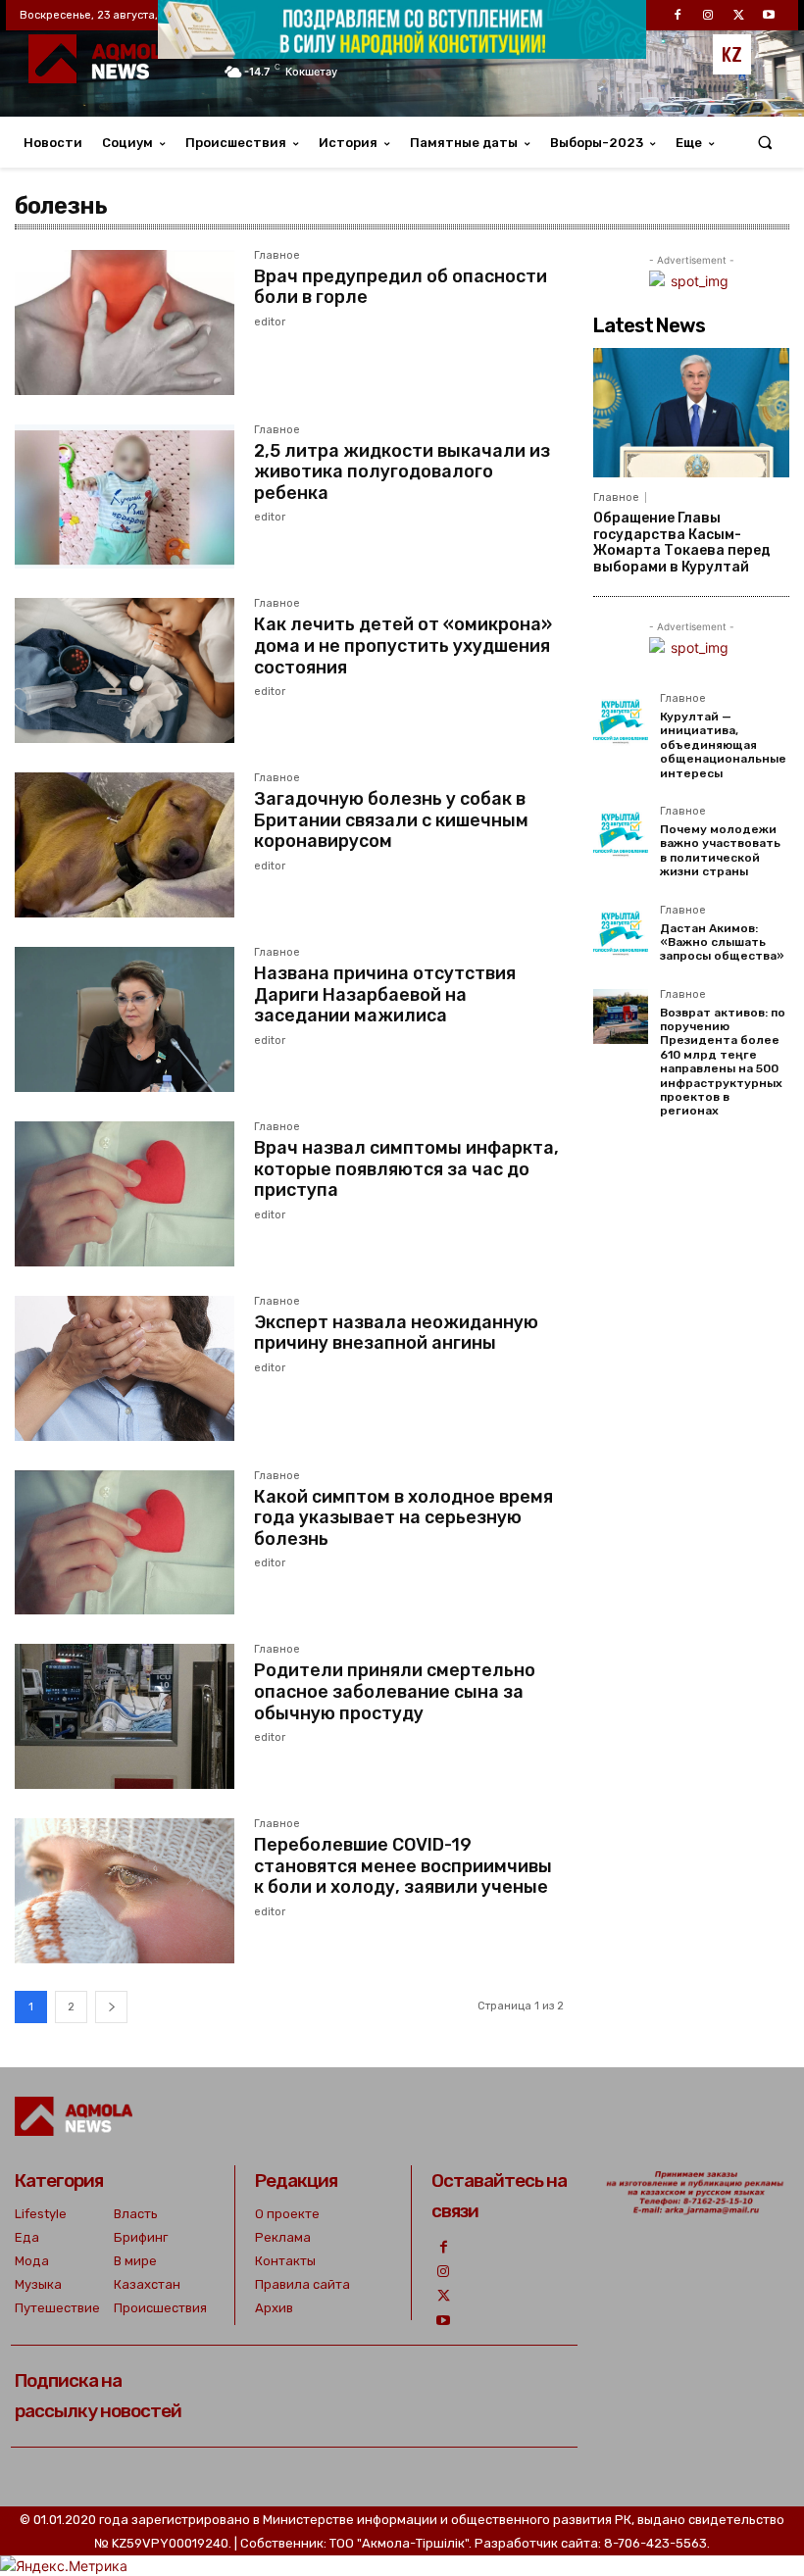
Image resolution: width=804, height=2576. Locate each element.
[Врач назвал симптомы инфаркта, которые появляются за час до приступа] (125, 1194)
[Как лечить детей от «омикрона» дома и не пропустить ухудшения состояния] (125, 670)
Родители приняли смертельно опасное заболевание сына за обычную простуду (395, 1691)
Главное (277, 256)
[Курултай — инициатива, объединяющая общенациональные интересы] (621, 720)
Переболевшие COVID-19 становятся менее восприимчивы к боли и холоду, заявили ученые (403, 1866)
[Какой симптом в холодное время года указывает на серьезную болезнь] (125, 1543)
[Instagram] (444, 2272)
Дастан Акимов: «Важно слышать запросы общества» (722, 942)
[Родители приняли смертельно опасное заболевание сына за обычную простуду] (125, 1716)
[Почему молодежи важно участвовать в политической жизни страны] (621, 833)
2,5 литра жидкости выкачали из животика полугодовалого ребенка (402, 472)
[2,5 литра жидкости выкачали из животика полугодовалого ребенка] (125, 497)
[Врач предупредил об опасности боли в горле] (125, 322)
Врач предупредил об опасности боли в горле (401, 287)
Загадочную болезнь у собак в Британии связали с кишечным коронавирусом (391, 820)
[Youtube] (444, 2321)
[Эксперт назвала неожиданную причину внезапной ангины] (125, 1368)
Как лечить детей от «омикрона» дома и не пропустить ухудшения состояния (403, 645)
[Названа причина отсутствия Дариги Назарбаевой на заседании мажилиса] (125, 1019)
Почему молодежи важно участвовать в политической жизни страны (720, 850)
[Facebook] (444, 2247)
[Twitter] (444, 2296)
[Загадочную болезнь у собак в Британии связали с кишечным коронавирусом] (125, 845)
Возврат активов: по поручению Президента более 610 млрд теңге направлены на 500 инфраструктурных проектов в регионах (723, 1062)
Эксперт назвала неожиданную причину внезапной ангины (396, 1333)
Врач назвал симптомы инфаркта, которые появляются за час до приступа (406, 1169)
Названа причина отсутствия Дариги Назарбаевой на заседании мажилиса (385, 994)
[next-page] (111, 2007)
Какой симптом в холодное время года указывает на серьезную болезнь (403, 1518)
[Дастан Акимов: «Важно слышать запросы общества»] (621, 932)
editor (270, 322)
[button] (765, 143)
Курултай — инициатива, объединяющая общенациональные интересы (723, 745)
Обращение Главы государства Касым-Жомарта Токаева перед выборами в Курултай (682, 543)
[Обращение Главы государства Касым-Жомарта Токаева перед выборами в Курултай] (691, 413)
